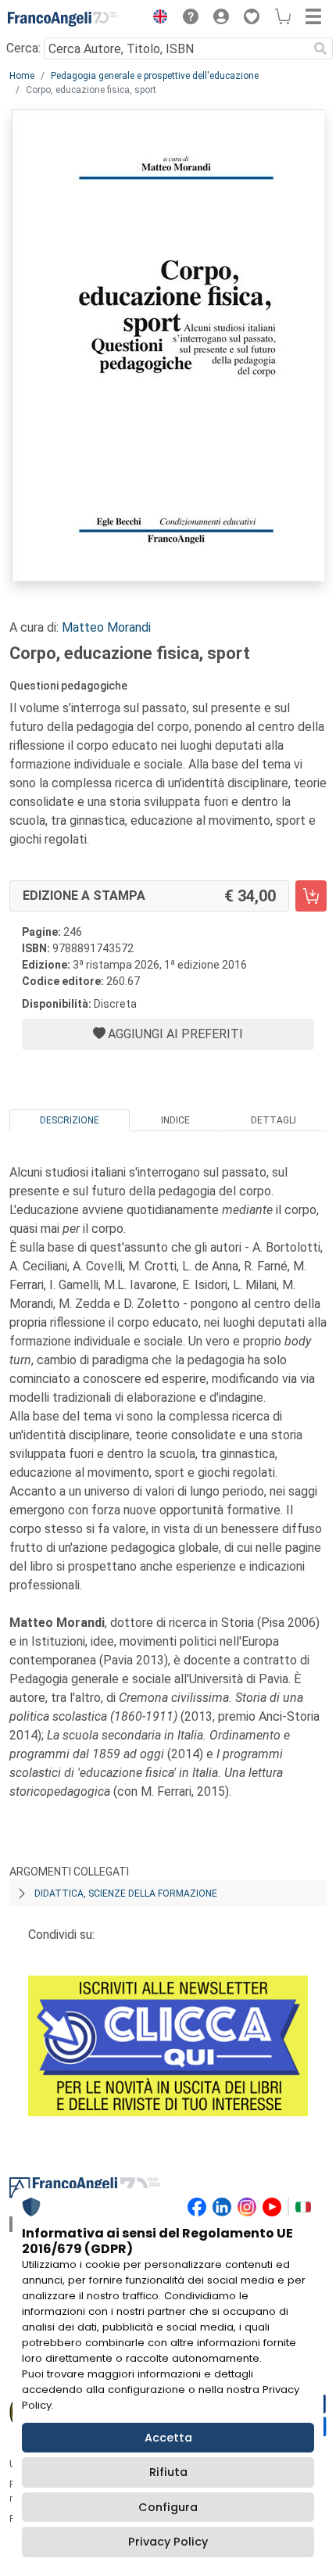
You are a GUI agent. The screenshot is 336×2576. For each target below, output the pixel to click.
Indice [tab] (175, 1120)
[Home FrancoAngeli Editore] (63, 19)
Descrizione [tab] (70, 1120)
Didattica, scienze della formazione (126, 1893)
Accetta (168, 2438)
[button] (156, 19)
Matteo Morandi (106, 627)
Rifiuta (168, 2472)
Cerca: (23, 48)
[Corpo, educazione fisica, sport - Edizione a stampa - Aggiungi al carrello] (311, 896)
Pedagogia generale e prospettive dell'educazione (155, 76)
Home (22, 76)
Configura (168, 2507)
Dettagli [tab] (273, 1120)
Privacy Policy (168, 2542)
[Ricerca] (320, 48)
